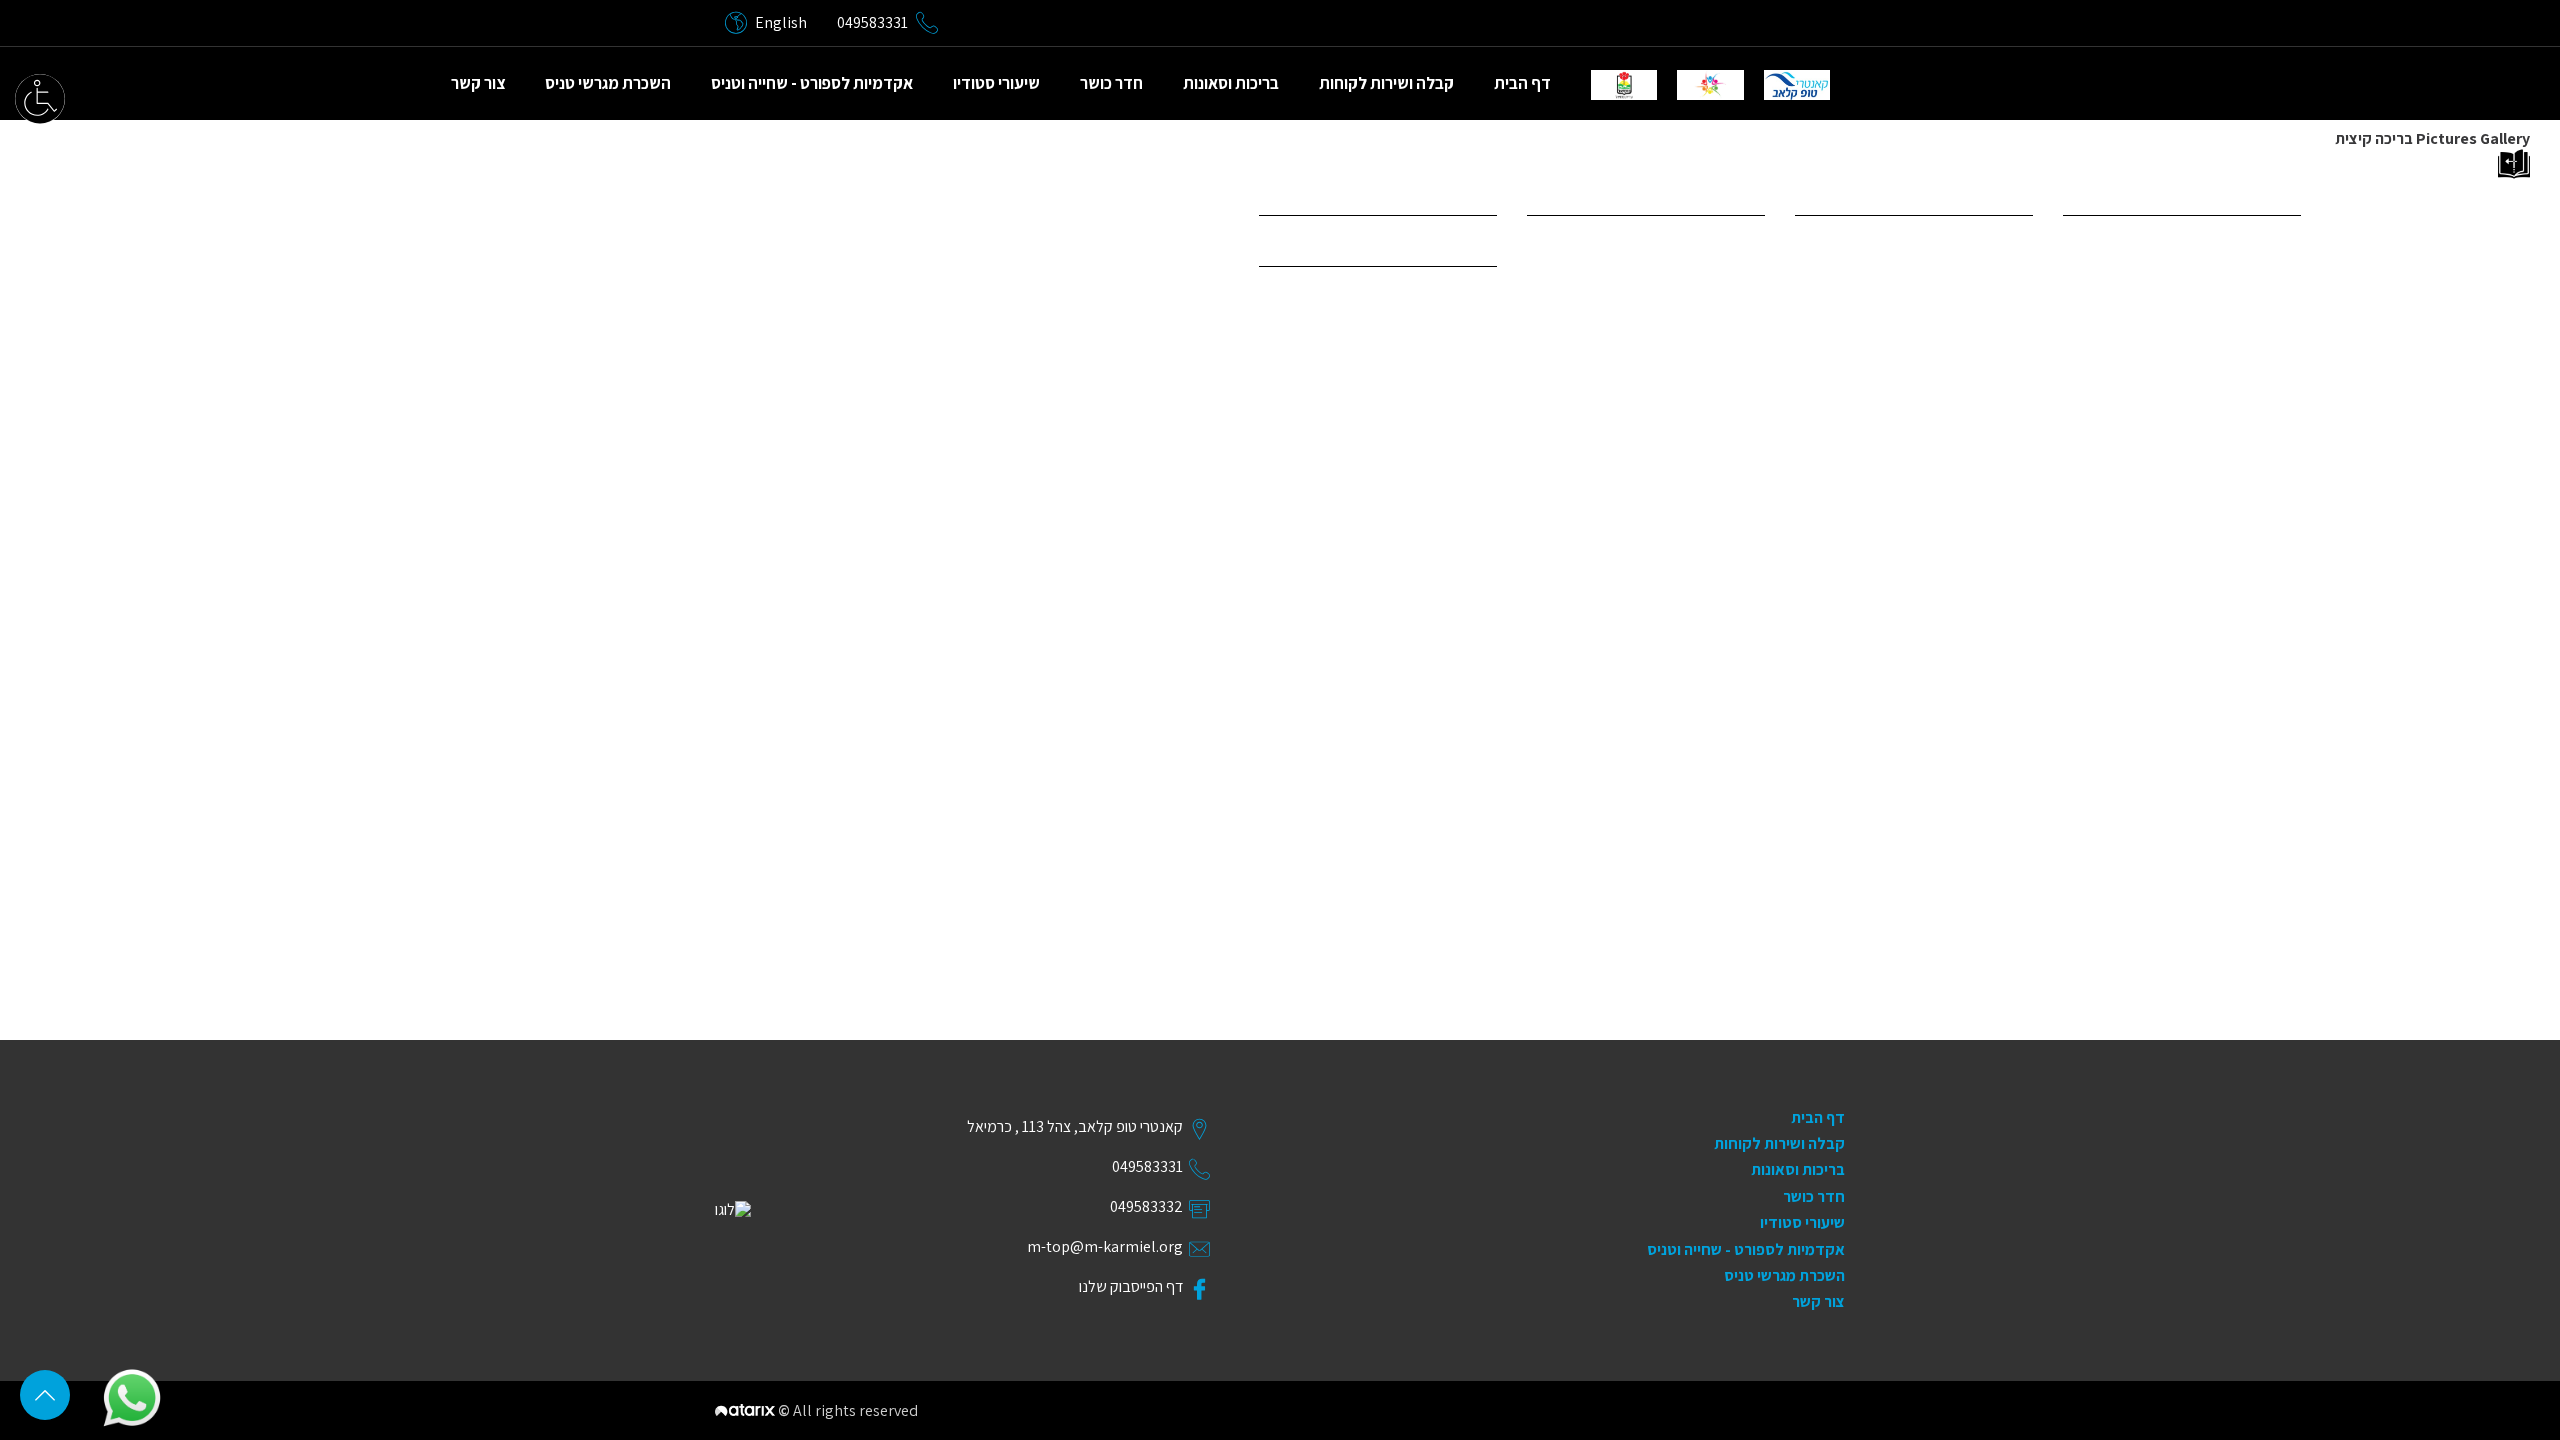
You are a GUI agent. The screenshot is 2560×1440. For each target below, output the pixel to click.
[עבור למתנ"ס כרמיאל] (1710, 85)
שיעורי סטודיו (996, 83)
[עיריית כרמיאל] (1624, 85)
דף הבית (1522, 83)
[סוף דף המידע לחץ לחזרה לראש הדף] (45, 1395)
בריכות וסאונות (1231, 83)
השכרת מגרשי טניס (608, 83)
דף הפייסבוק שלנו (1131, 1286)
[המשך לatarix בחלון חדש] (746, 1410)
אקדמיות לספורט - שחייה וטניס (812, 83)
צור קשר (478, 83)
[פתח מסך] (40, 99)
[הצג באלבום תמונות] (1780, 164)
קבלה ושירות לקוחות (1386, 83)
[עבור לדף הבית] (1797, 85)
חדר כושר (1111, 83)
